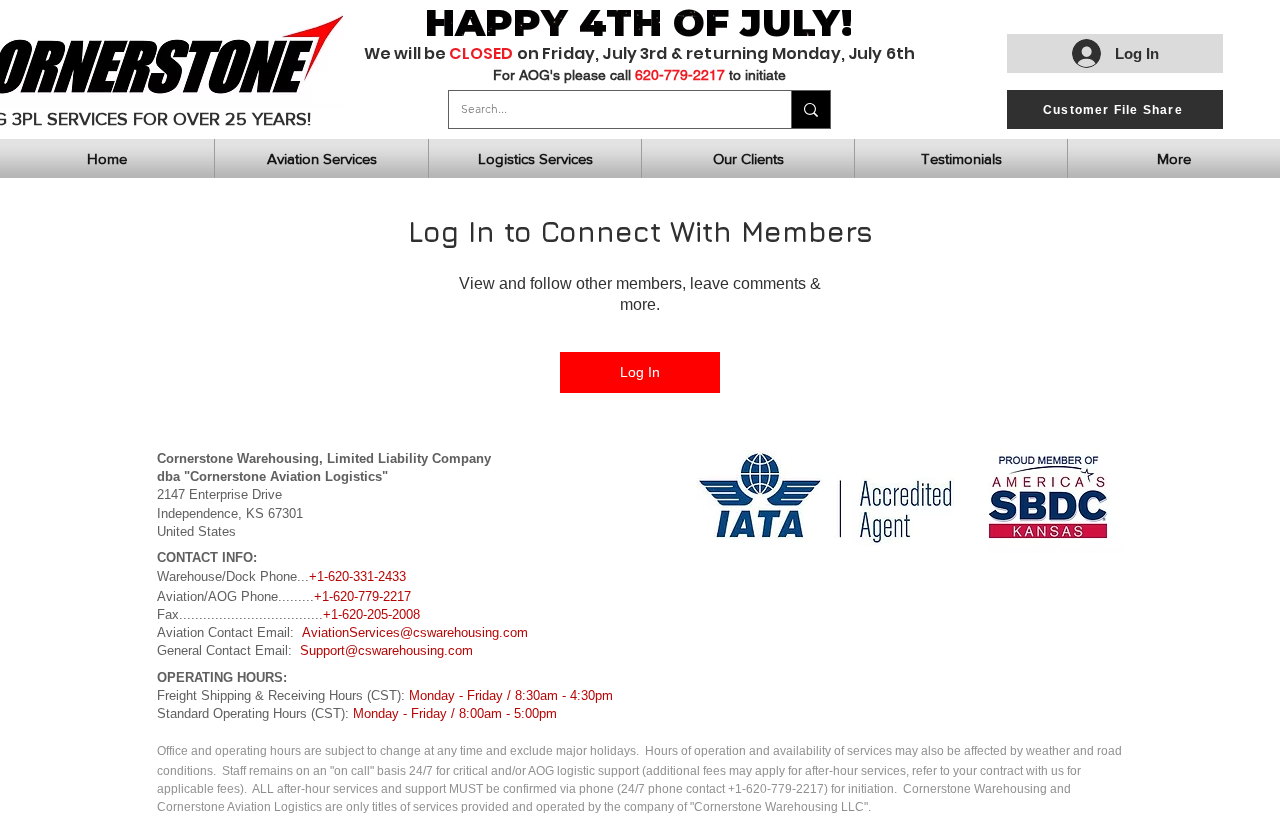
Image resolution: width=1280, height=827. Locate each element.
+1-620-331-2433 (357, 576)
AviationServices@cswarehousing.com (415, 632)
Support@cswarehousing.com (386, 650)
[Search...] (810, 109)
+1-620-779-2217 (362, 596)
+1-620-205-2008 (371, 614)
